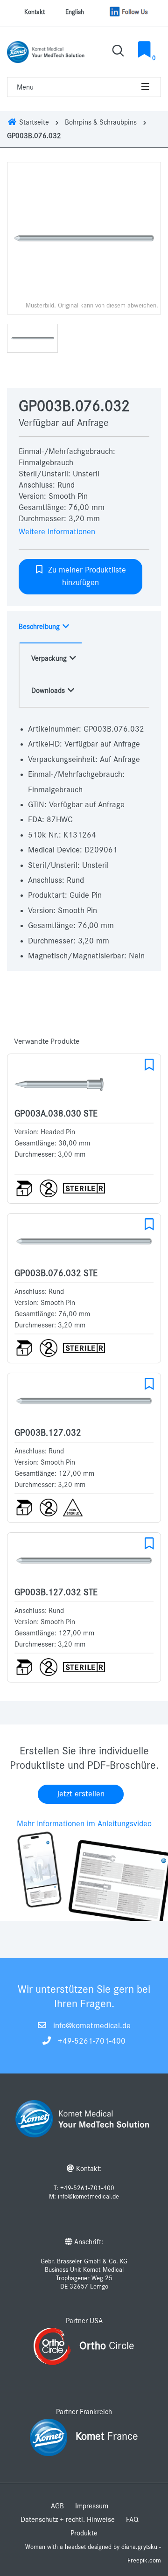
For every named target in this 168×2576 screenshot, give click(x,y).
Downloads (49, 691)
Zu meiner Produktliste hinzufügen (85, 576)
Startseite (33, 122)
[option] (84, 238)
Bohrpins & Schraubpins (101, 122)
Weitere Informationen (57, 532)
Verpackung (50, 658)
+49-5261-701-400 (92, 2041)
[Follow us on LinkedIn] (129, 12)
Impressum (92, 2506)
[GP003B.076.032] (84, 238)
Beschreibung (40, 627)
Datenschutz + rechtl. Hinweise (68, 2520)
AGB (57, 2506)
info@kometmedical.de (92, 2026)
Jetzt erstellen (81, 1794)
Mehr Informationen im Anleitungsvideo (84, 1824)
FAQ (132, 2520)
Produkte (84, 2533)
